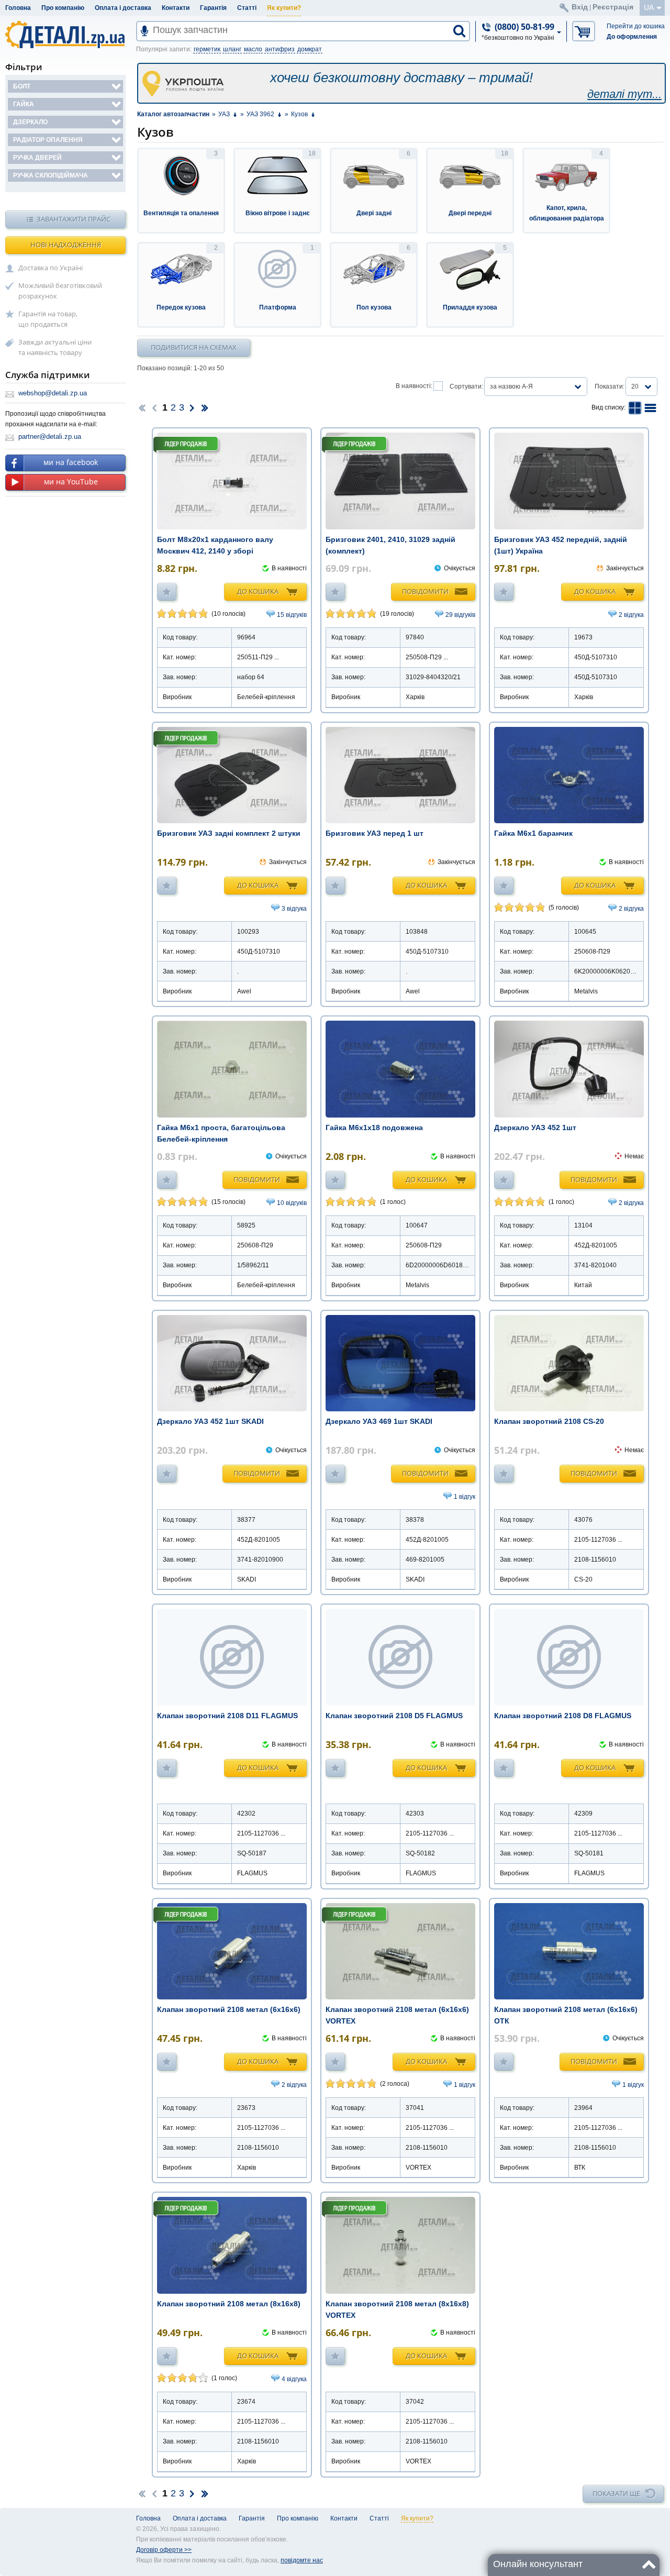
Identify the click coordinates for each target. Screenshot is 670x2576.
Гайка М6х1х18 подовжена (374, 1127)
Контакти (176, 8)
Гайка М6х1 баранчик (533, 833)
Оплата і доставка (123, 8)
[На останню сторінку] (205, 407)
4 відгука (294, 2379)
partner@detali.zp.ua (50, 436)
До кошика (258, 591)
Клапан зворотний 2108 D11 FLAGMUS (227, 1716)
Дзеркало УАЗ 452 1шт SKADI (210, 1421)
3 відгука (294, 909)
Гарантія (213, 8)
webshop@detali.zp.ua (53, 393)
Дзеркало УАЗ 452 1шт (535, 1127)
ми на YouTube (71, 482)
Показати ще (616, 2493)
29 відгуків (460, 615)
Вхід (580, 7)
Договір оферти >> (164, 2550)
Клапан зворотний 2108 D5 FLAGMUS (394, 1716)
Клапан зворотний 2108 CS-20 (549, 1421)
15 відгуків (292, 615)
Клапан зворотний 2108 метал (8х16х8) (229, 2304)
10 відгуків (292, 1203)
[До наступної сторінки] (192, 407)
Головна (18, 8)
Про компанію (63, 8)
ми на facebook (71, 462)
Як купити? (284, 8)
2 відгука (631, 615)
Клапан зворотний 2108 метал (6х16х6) (229, 2009)
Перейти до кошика (636, 26)
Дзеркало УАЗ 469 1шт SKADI (379, 1421)
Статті (247, 8)
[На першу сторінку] (142, 407)
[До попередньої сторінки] (154, 407)
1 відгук (465, 1497)
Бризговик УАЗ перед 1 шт (375, 833)
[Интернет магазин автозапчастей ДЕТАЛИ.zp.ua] (66, 36)
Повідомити (425, 591)
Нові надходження (66, 245)
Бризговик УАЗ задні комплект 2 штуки (229, 833)
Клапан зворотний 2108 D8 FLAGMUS (563, 1716)
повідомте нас (302, 2560)
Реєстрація (613, 7)
